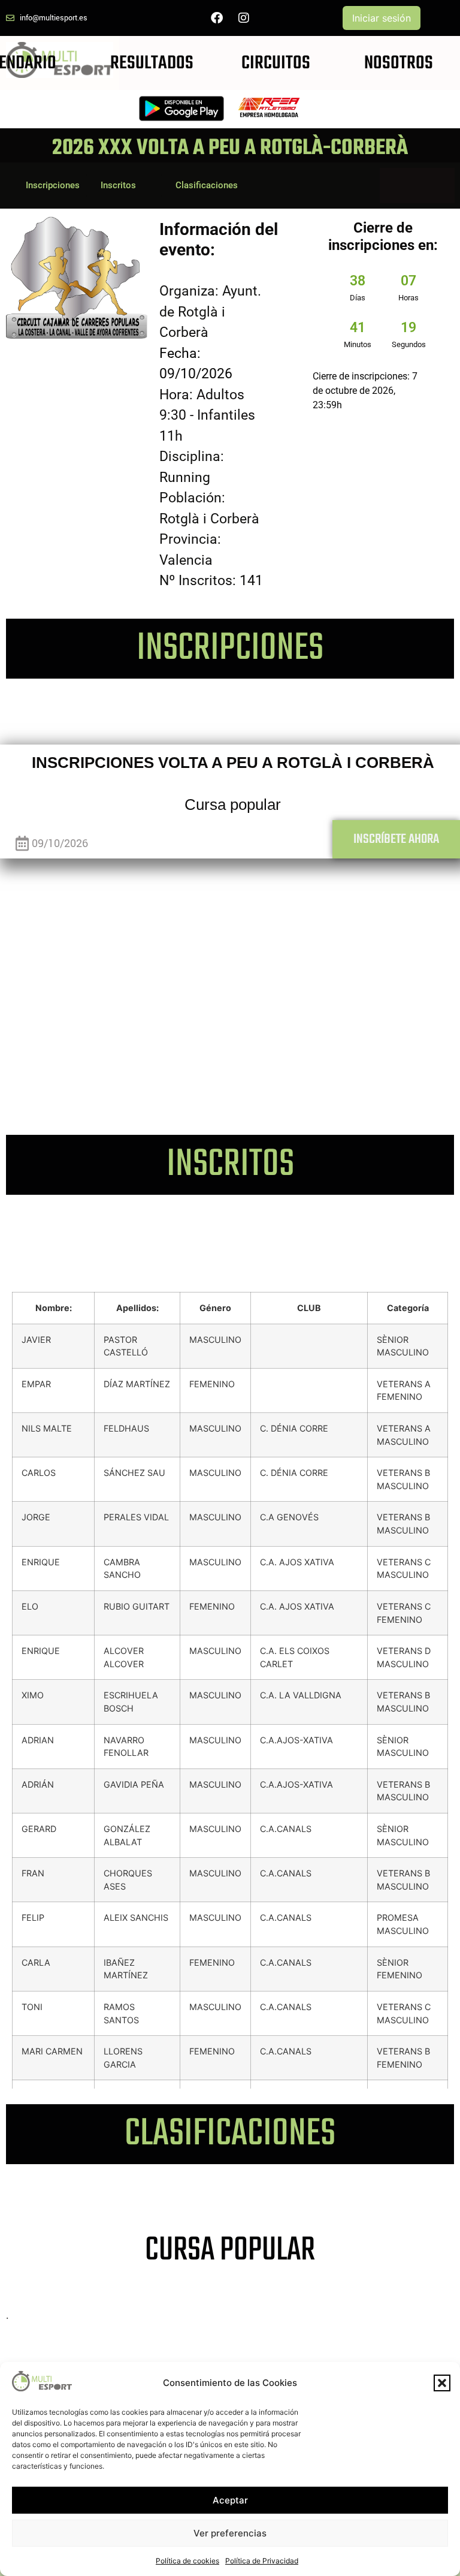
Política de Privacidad (262, 2561)
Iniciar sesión (382, 18)
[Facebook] (217, 18)
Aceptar (230, 2500)
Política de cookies (187, 2561)
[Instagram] (244, 18)
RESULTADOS (152, 63)
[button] (442, 2383)
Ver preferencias (230, 2533)
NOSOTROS (399, 63)
